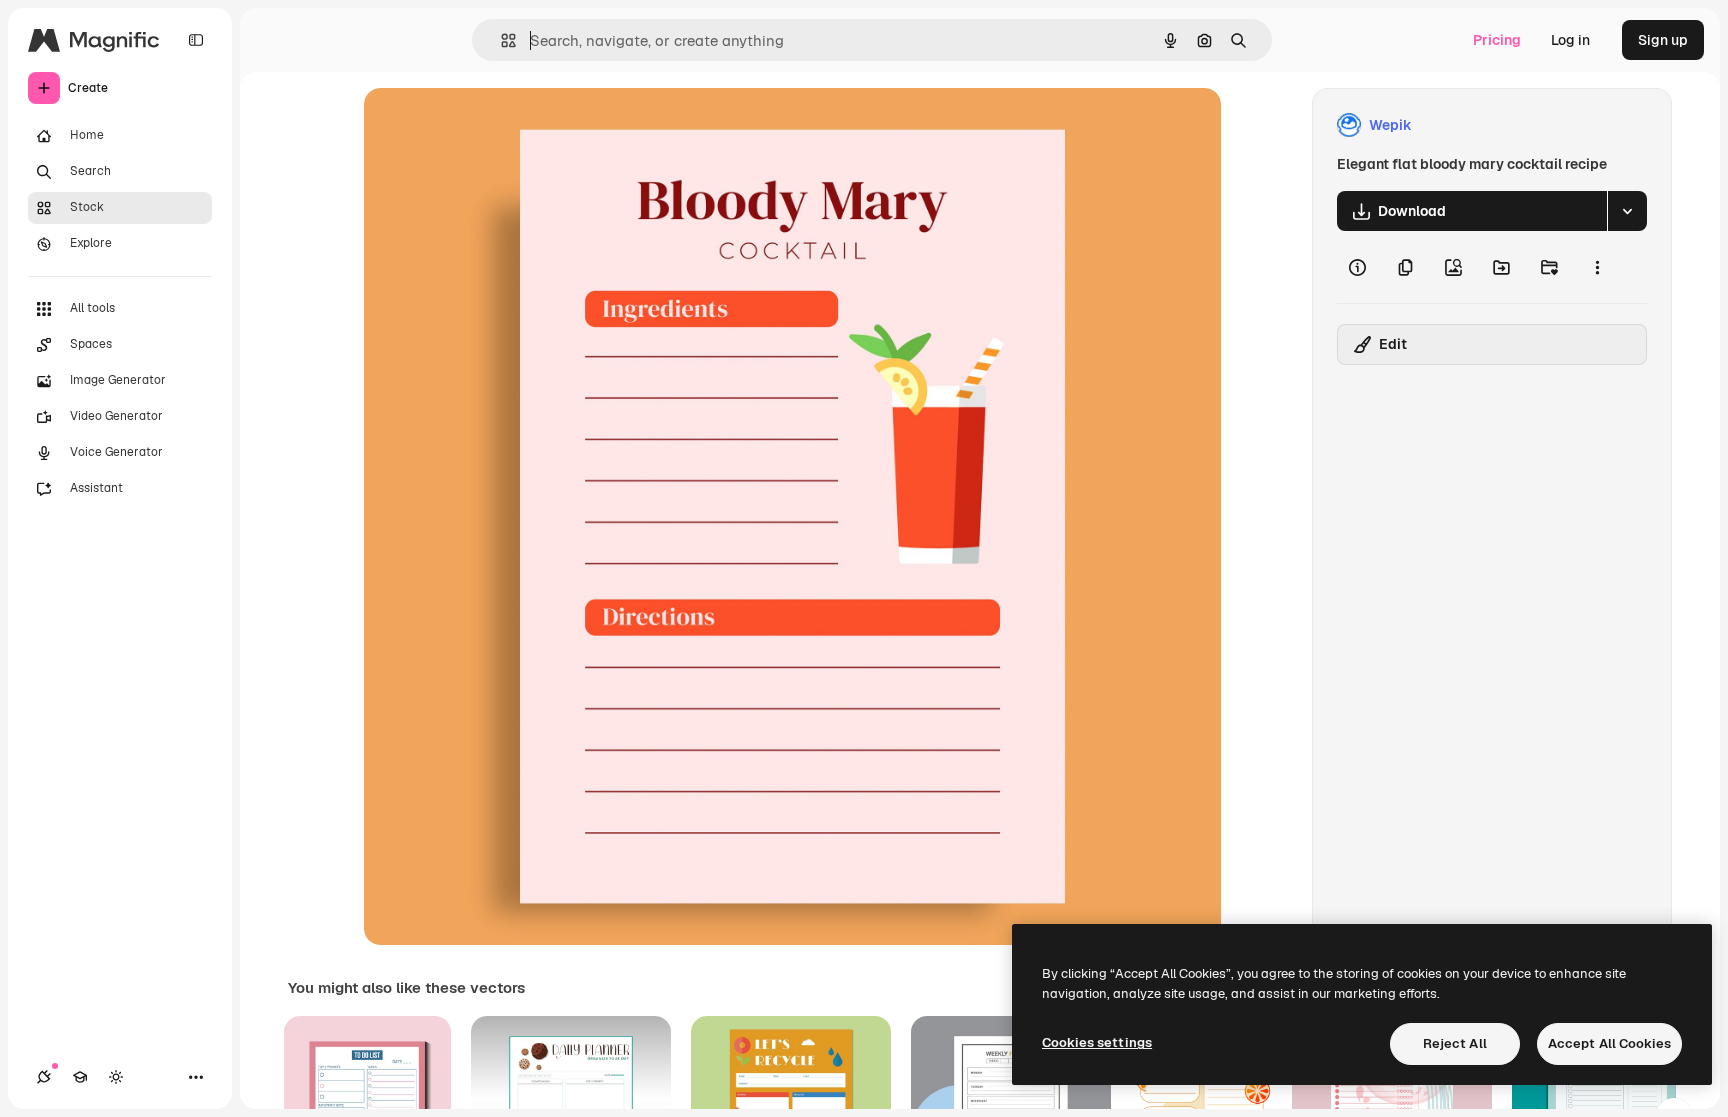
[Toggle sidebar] (196, 40)
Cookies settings (1097, 1042)
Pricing (1497, 40)
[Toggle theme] (116, 1077)
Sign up (1663, 40)
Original (492, 125)
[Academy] (80, 1077)
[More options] (1597, 267)
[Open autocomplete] (500, 40)
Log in (1570, 40)
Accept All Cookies (1609, 1043)
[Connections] (44, 1077)
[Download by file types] (1627, 211)
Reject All (1455, 1043)
